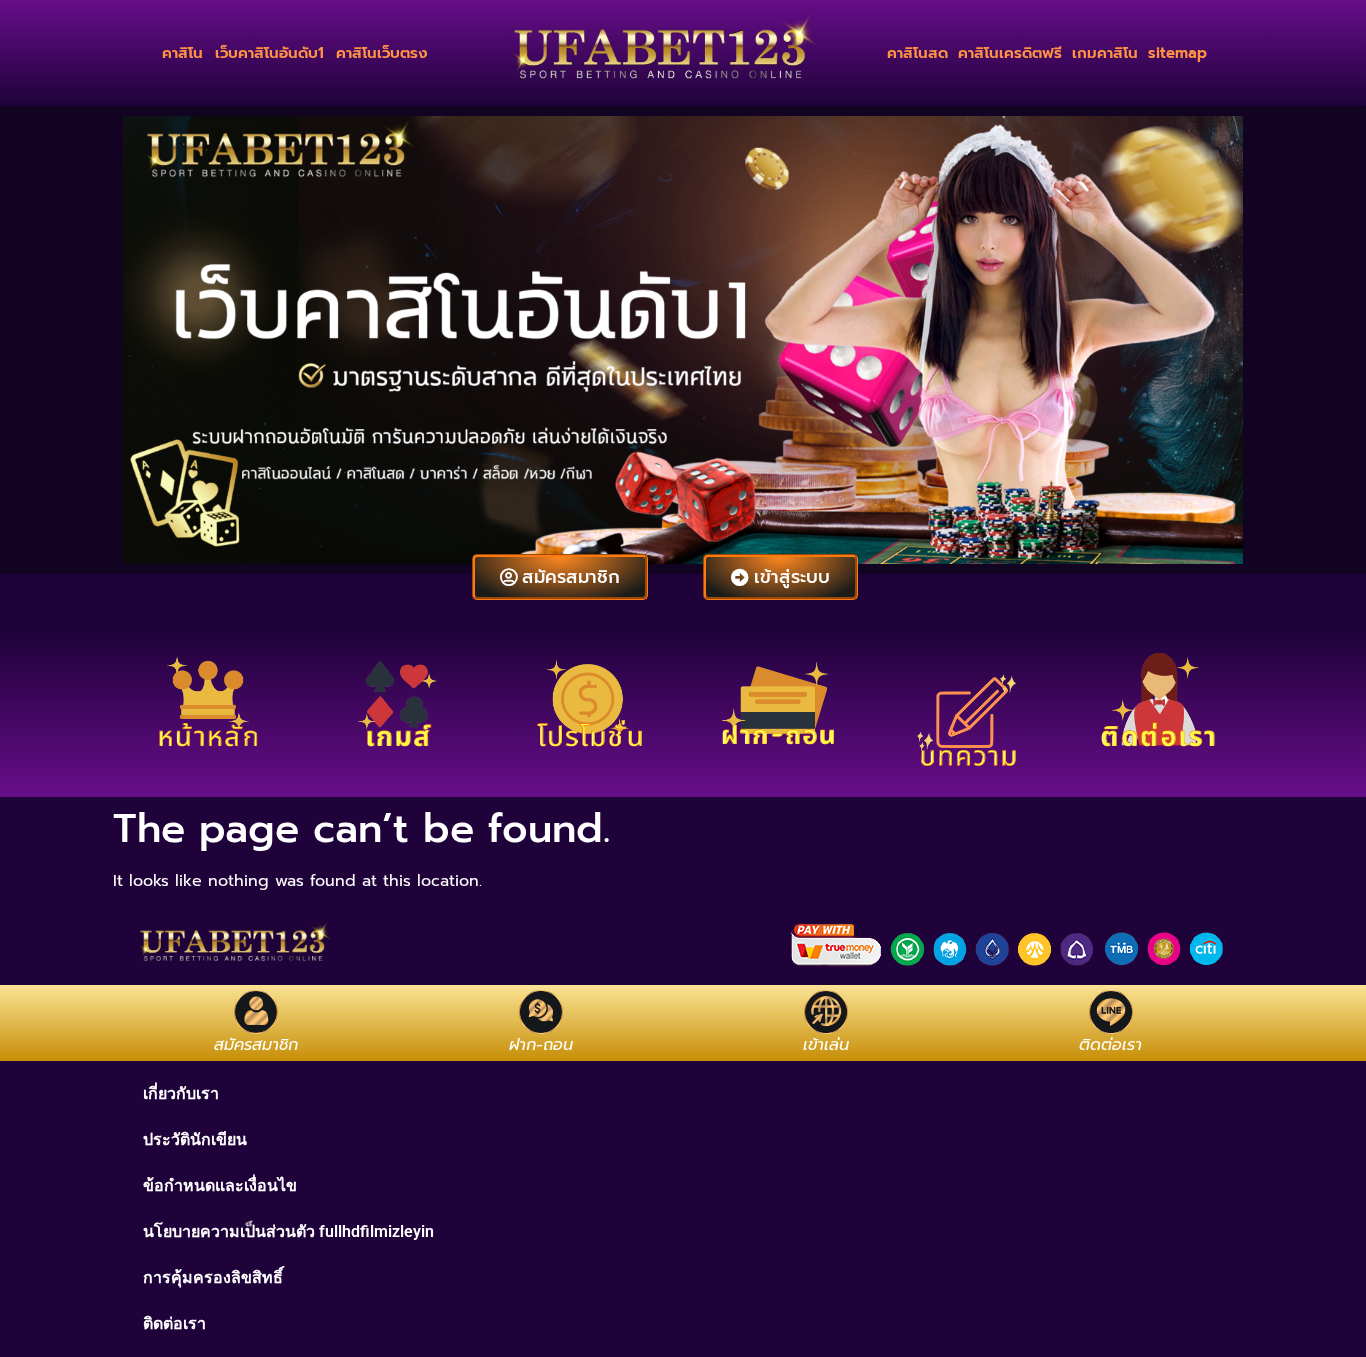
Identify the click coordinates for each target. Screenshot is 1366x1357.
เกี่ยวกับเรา (181, 1093)
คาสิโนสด (917, 53)
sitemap (1177, 53)
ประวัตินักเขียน (195, 1139)
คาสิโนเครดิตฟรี (1010, 53)
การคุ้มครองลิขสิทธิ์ (213, 1277)
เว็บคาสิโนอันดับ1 (269, 53)
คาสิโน (182, 53)
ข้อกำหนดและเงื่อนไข (220, 1185)
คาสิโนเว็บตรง (382, 53)
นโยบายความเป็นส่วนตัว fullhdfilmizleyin (288, 1231)
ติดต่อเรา (174, 1323)
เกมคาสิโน (1105, 53)
